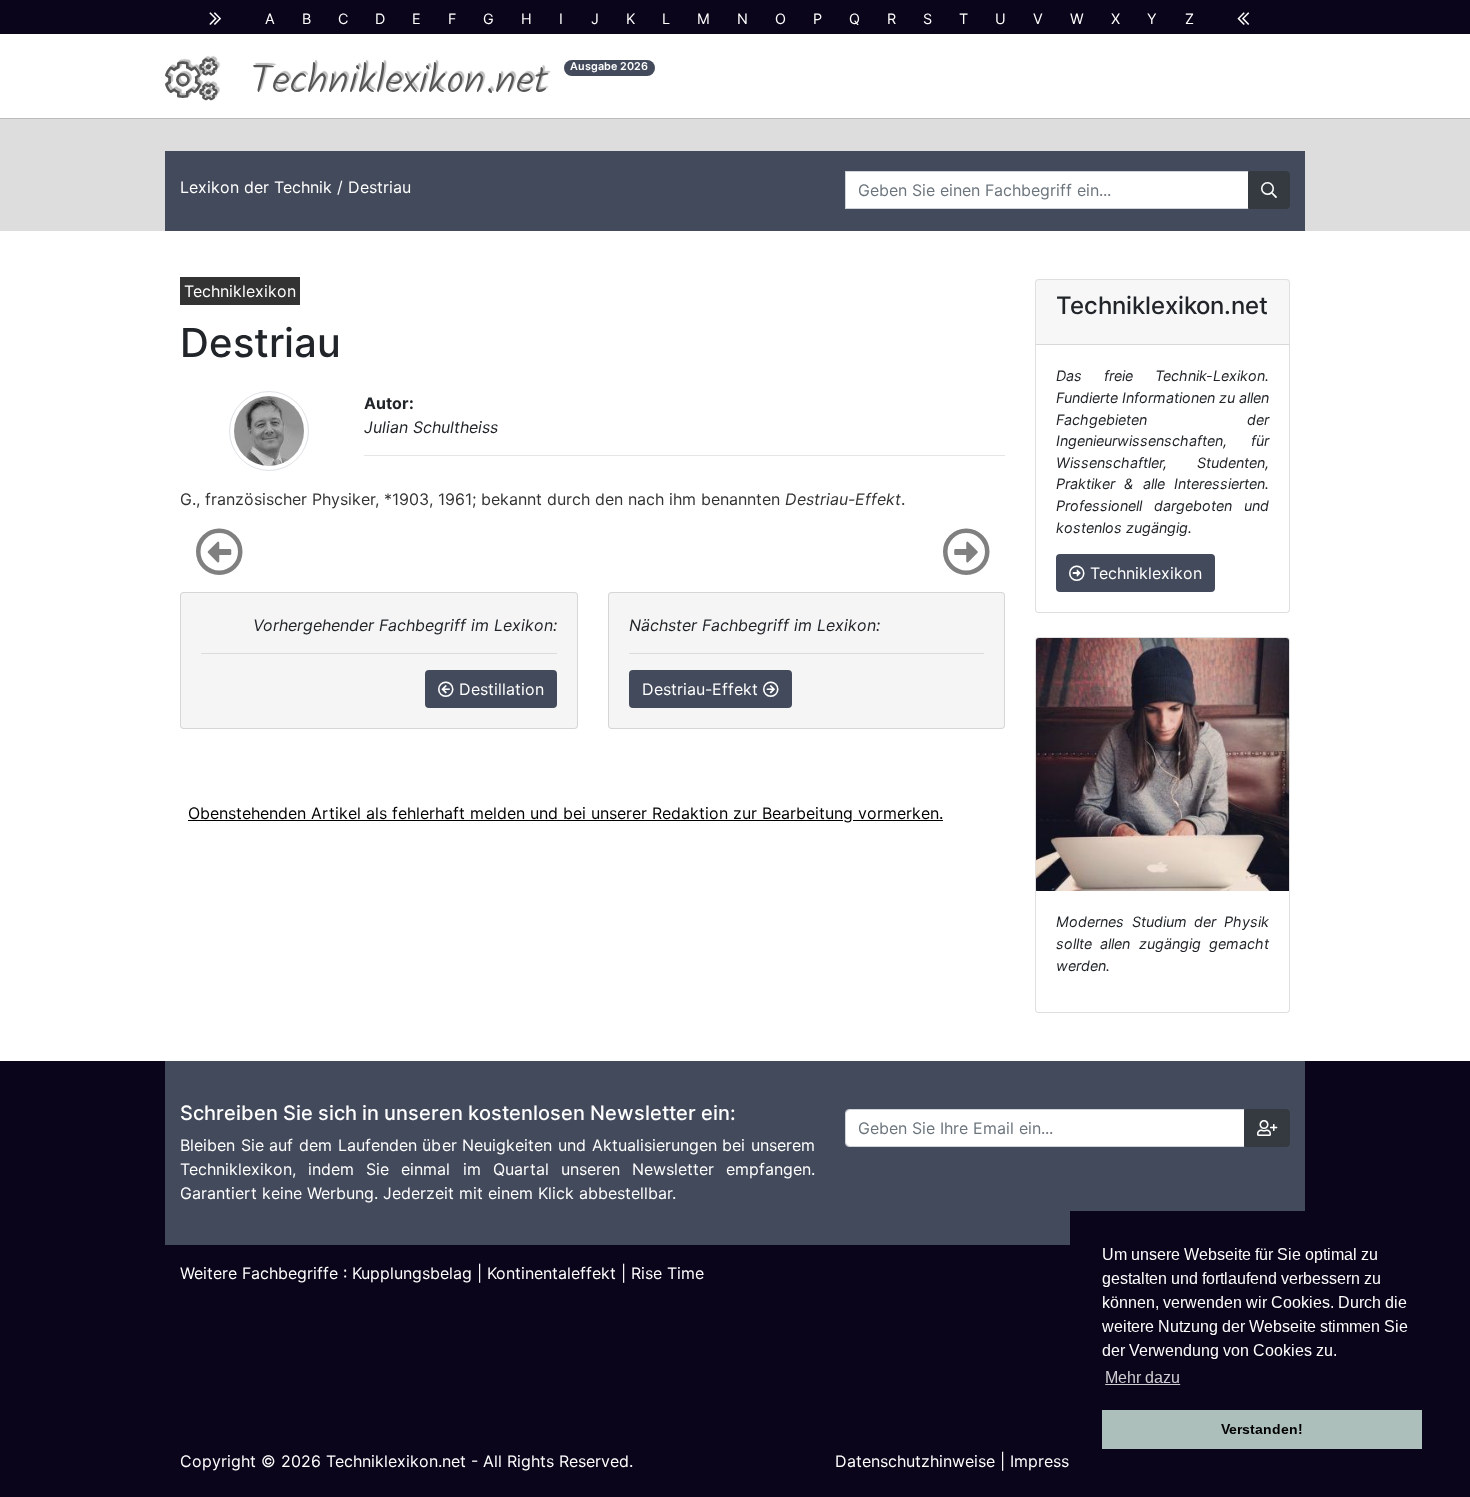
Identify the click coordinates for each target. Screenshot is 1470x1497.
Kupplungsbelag (412, 1273)
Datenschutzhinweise (915, 1461)
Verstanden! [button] (1262, 1429)
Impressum (1051, 1461)
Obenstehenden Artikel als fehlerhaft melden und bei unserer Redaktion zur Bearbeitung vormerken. (565, 813)
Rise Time (667, 1273)
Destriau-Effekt (702, 689)
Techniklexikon (1143, 573)
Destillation (499, 689)
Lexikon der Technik (256, 187)
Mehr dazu (1142, 1377)
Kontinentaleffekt (551, 1273)
